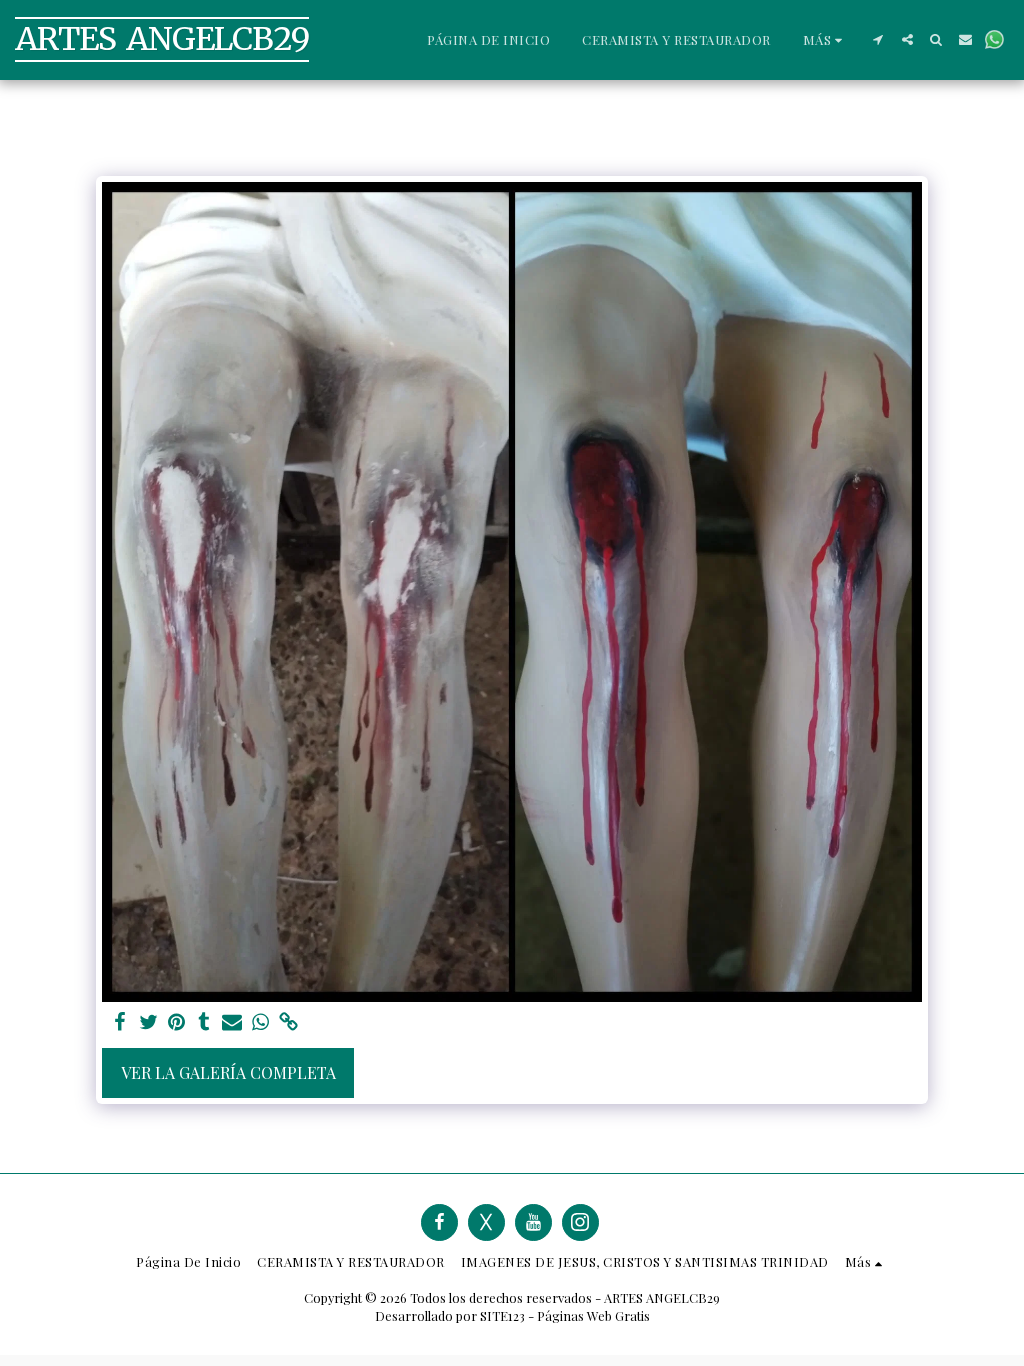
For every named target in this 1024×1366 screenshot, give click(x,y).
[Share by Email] (232, 1022)
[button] (878, 39)
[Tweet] (148, 1022)
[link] (288, 1022)
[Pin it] (176, 1022)
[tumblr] (204, 1022)
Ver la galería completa (228, 1072)
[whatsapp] (260, 1022)
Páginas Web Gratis (593, 1315)
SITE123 (502, 1315)
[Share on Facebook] (120, 1022)
